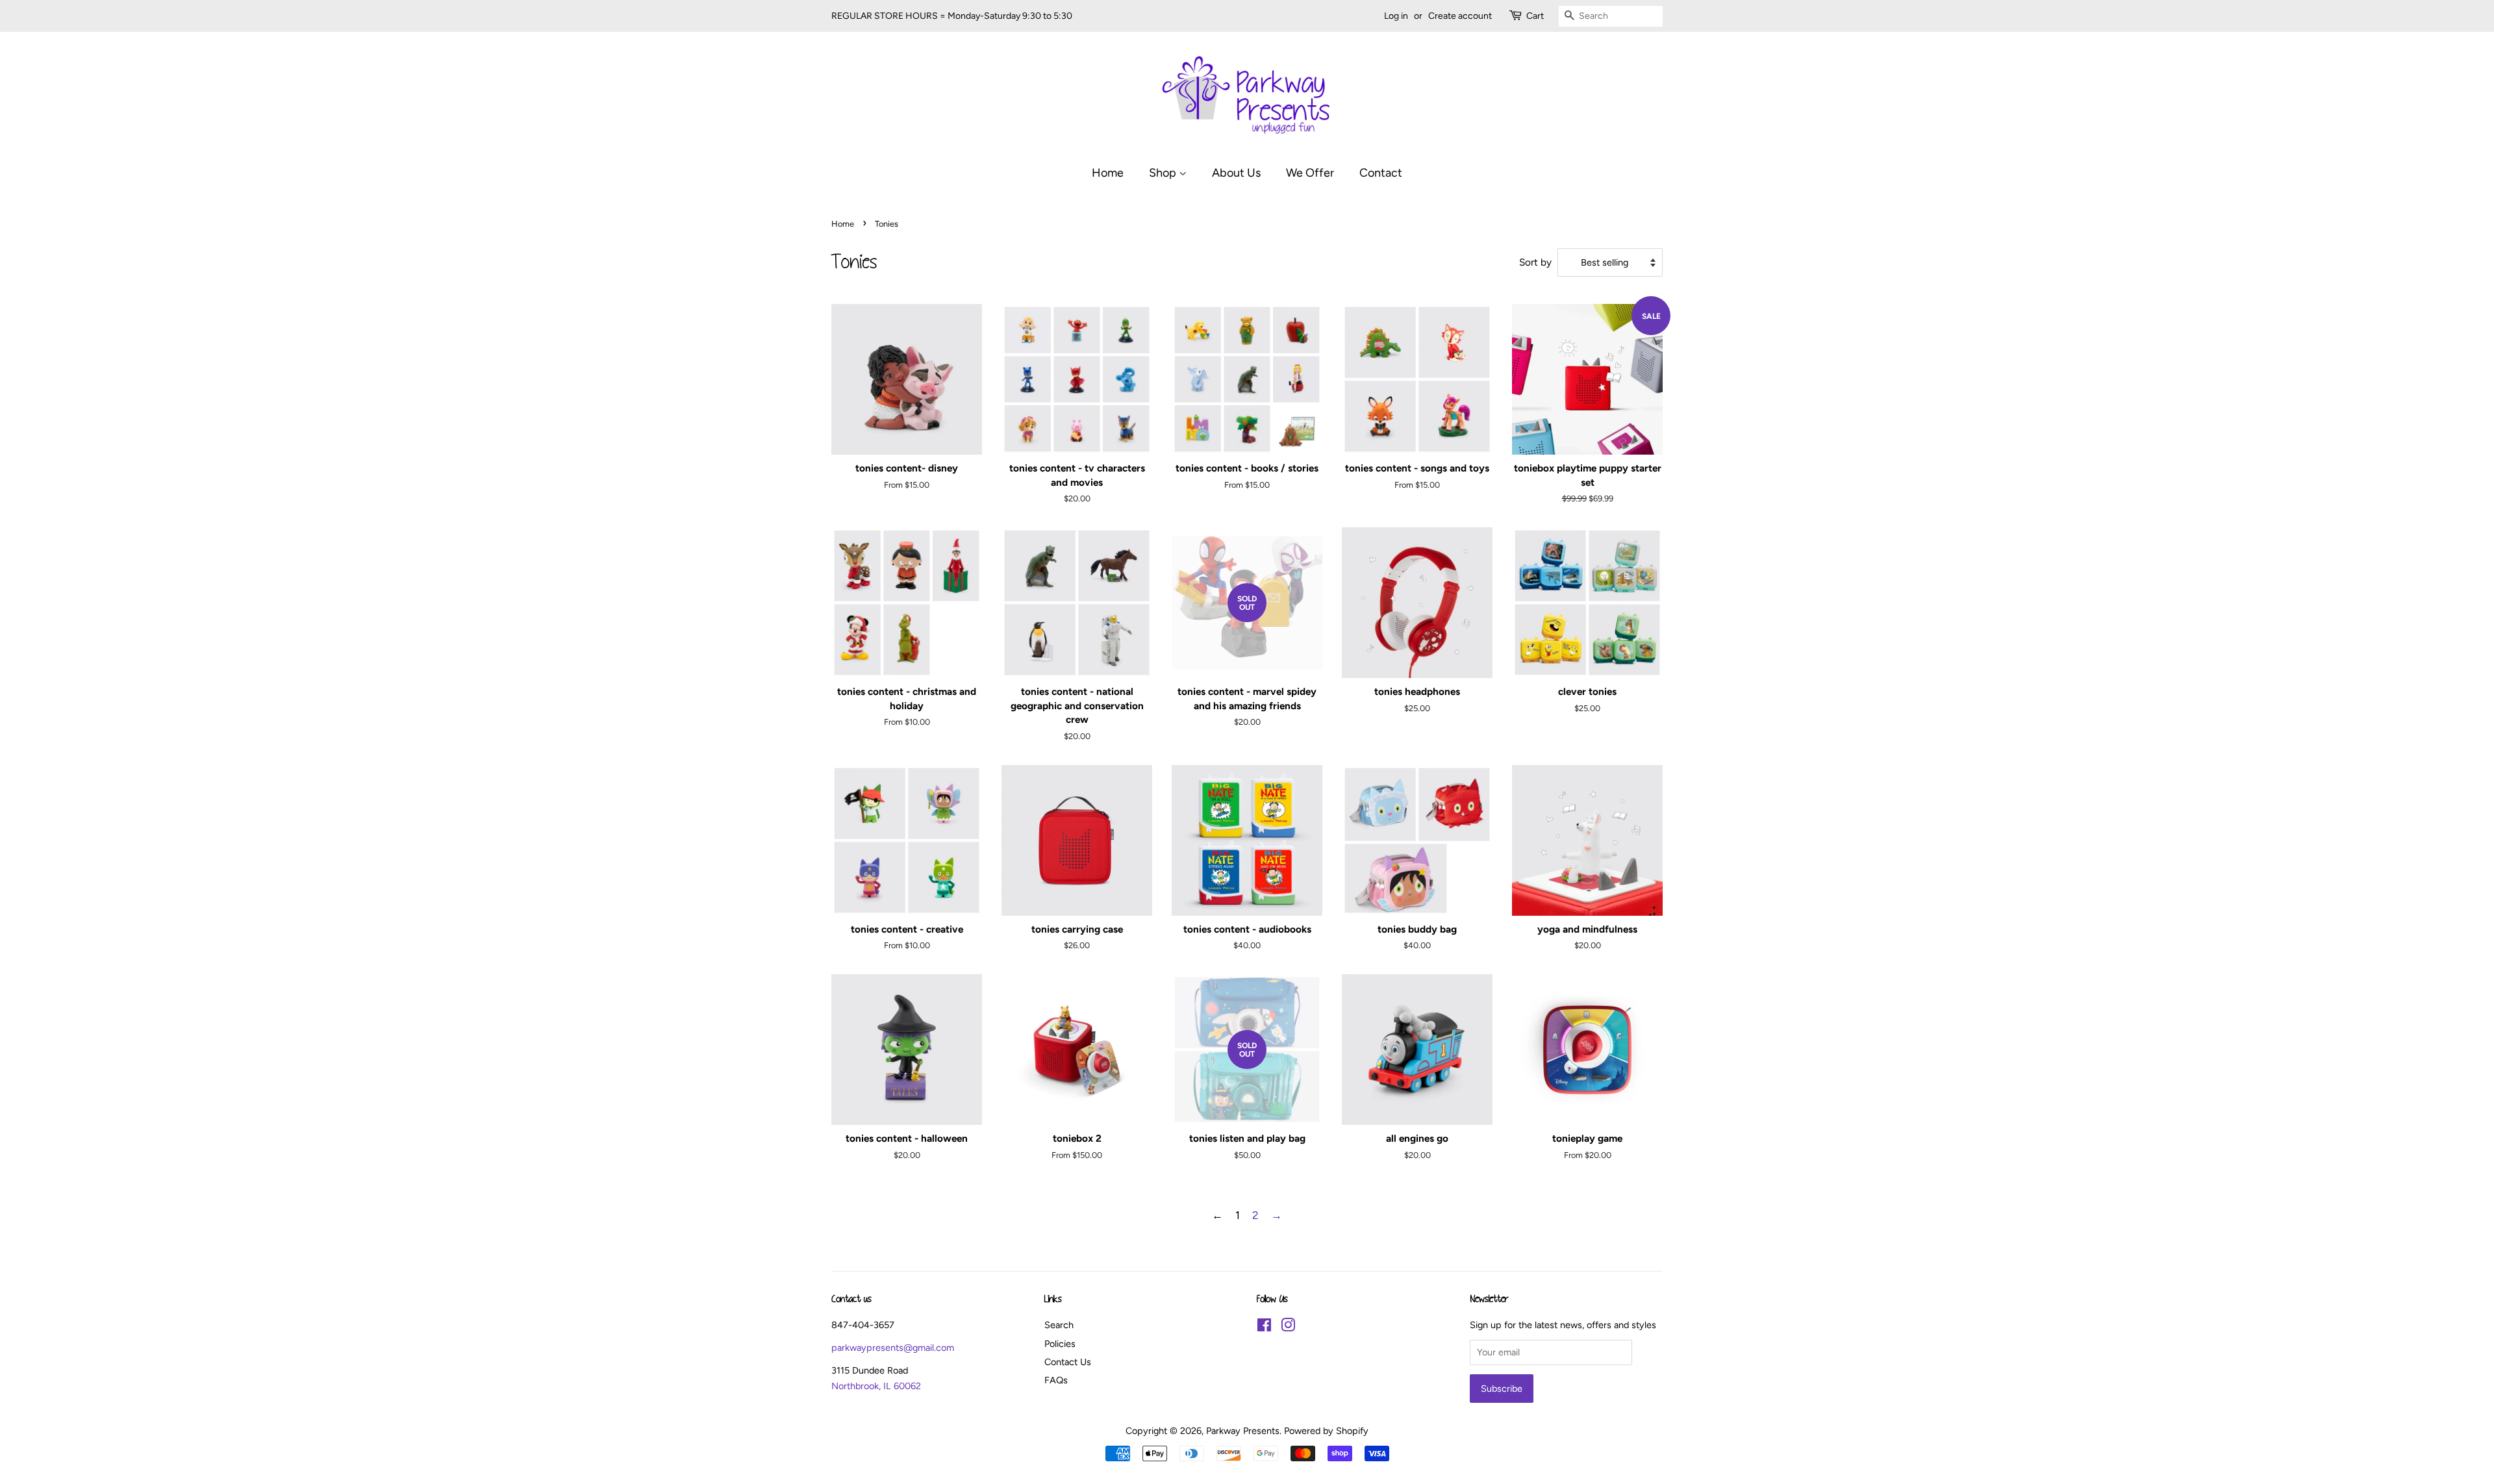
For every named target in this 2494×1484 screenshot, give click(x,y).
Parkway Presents (1243, 1431)
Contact (1381, 172)
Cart (1535, 16)
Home (1108, 172)
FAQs (1056, 1380)
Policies (1060, 1344)
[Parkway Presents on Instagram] (1288, 1327)
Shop (1164, 172)
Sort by (1535, 262)
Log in (1396, 16)
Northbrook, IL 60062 (876, 1386)
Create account (1460, 16)
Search (1059, 1325)
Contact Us (1068, 1362)
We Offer (1310, 172)
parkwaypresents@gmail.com (893, 1348)
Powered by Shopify (1326, 1431)
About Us (1236, 172)
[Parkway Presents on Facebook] (1264, 1327)
